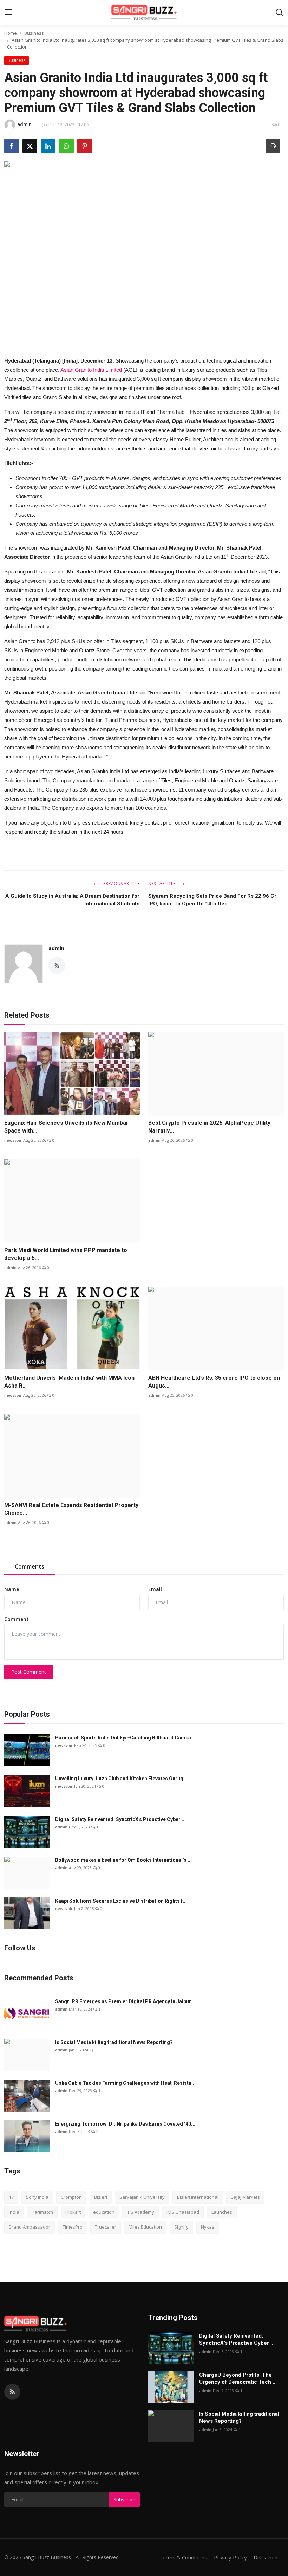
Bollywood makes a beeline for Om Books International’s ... (123, 1860)
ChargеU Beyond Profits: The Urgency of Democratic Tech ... (238, 2378)
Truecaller (106, 2227)
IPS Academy (140, 2212)
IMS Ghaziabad (183, 2212)
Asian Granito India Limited (91, 370)
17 (11, 2197)
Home (11, 33)
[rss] (12, 2392)
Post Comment (29, 1672)
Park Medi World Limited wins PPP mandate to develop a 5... (66, 1254)
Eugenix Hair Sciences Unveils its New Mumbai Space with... (66, 1127)
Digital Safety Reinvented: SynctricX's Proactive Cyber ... (120, 1819)
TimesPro (73, 2227)
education (104, 2212)
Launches (222, 2212)
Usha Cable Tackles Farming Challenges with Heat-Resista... (125, 2083)
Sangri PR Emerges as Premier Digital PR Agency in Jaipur (123, 2001)
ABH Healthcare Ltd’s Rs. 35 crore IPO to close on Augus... (214, 1382)
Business (34, 33)
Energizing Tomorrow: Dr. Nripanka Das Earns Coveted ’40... (125, 2124)
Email (155, 1589)
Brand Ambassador (30, 2227)
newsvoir (13, 1140)
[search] (279, 12)
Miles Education (145, 2227)
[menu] (9, 12)
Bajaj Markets (245, 2197)
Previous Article (121, 883)
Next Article (162, 883)
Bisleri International (198, 2197)
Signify (181, 2227)
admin (56, 948)
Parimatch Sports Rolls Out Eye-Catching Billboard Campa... (125, 1738)
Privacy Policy (230, 2557)
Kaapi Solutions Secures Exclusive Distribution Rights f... (121, 1901)
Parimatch (42, 2212)
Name (12, 1589)
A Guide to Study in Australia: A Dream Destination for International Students (72, 900)
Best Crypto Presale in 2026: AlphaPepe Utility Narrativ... (209, 1127)
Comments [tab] (30, 1566)
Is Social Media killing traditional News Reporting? (114, 2042)
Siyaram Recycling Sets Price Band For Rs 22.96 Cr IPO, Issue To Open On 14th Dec (212, 900)
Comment (17, 1619)
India (14, 2212)
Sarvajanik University (142, 2197)
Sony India (37, 2197)
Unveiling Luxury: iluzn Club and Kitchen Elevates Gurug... (121, 1779)
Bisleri (101, 2197)
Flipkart (73, 2212)
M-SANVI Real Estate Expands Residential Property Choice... (71, 1509)
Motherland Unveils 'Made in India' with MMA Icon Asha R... (69, 1382)
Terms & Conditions (183, 2557)
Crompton (71, 2197)
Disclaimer (266, 2557)
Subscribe (124, 2500)
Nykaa (208, 2227)
